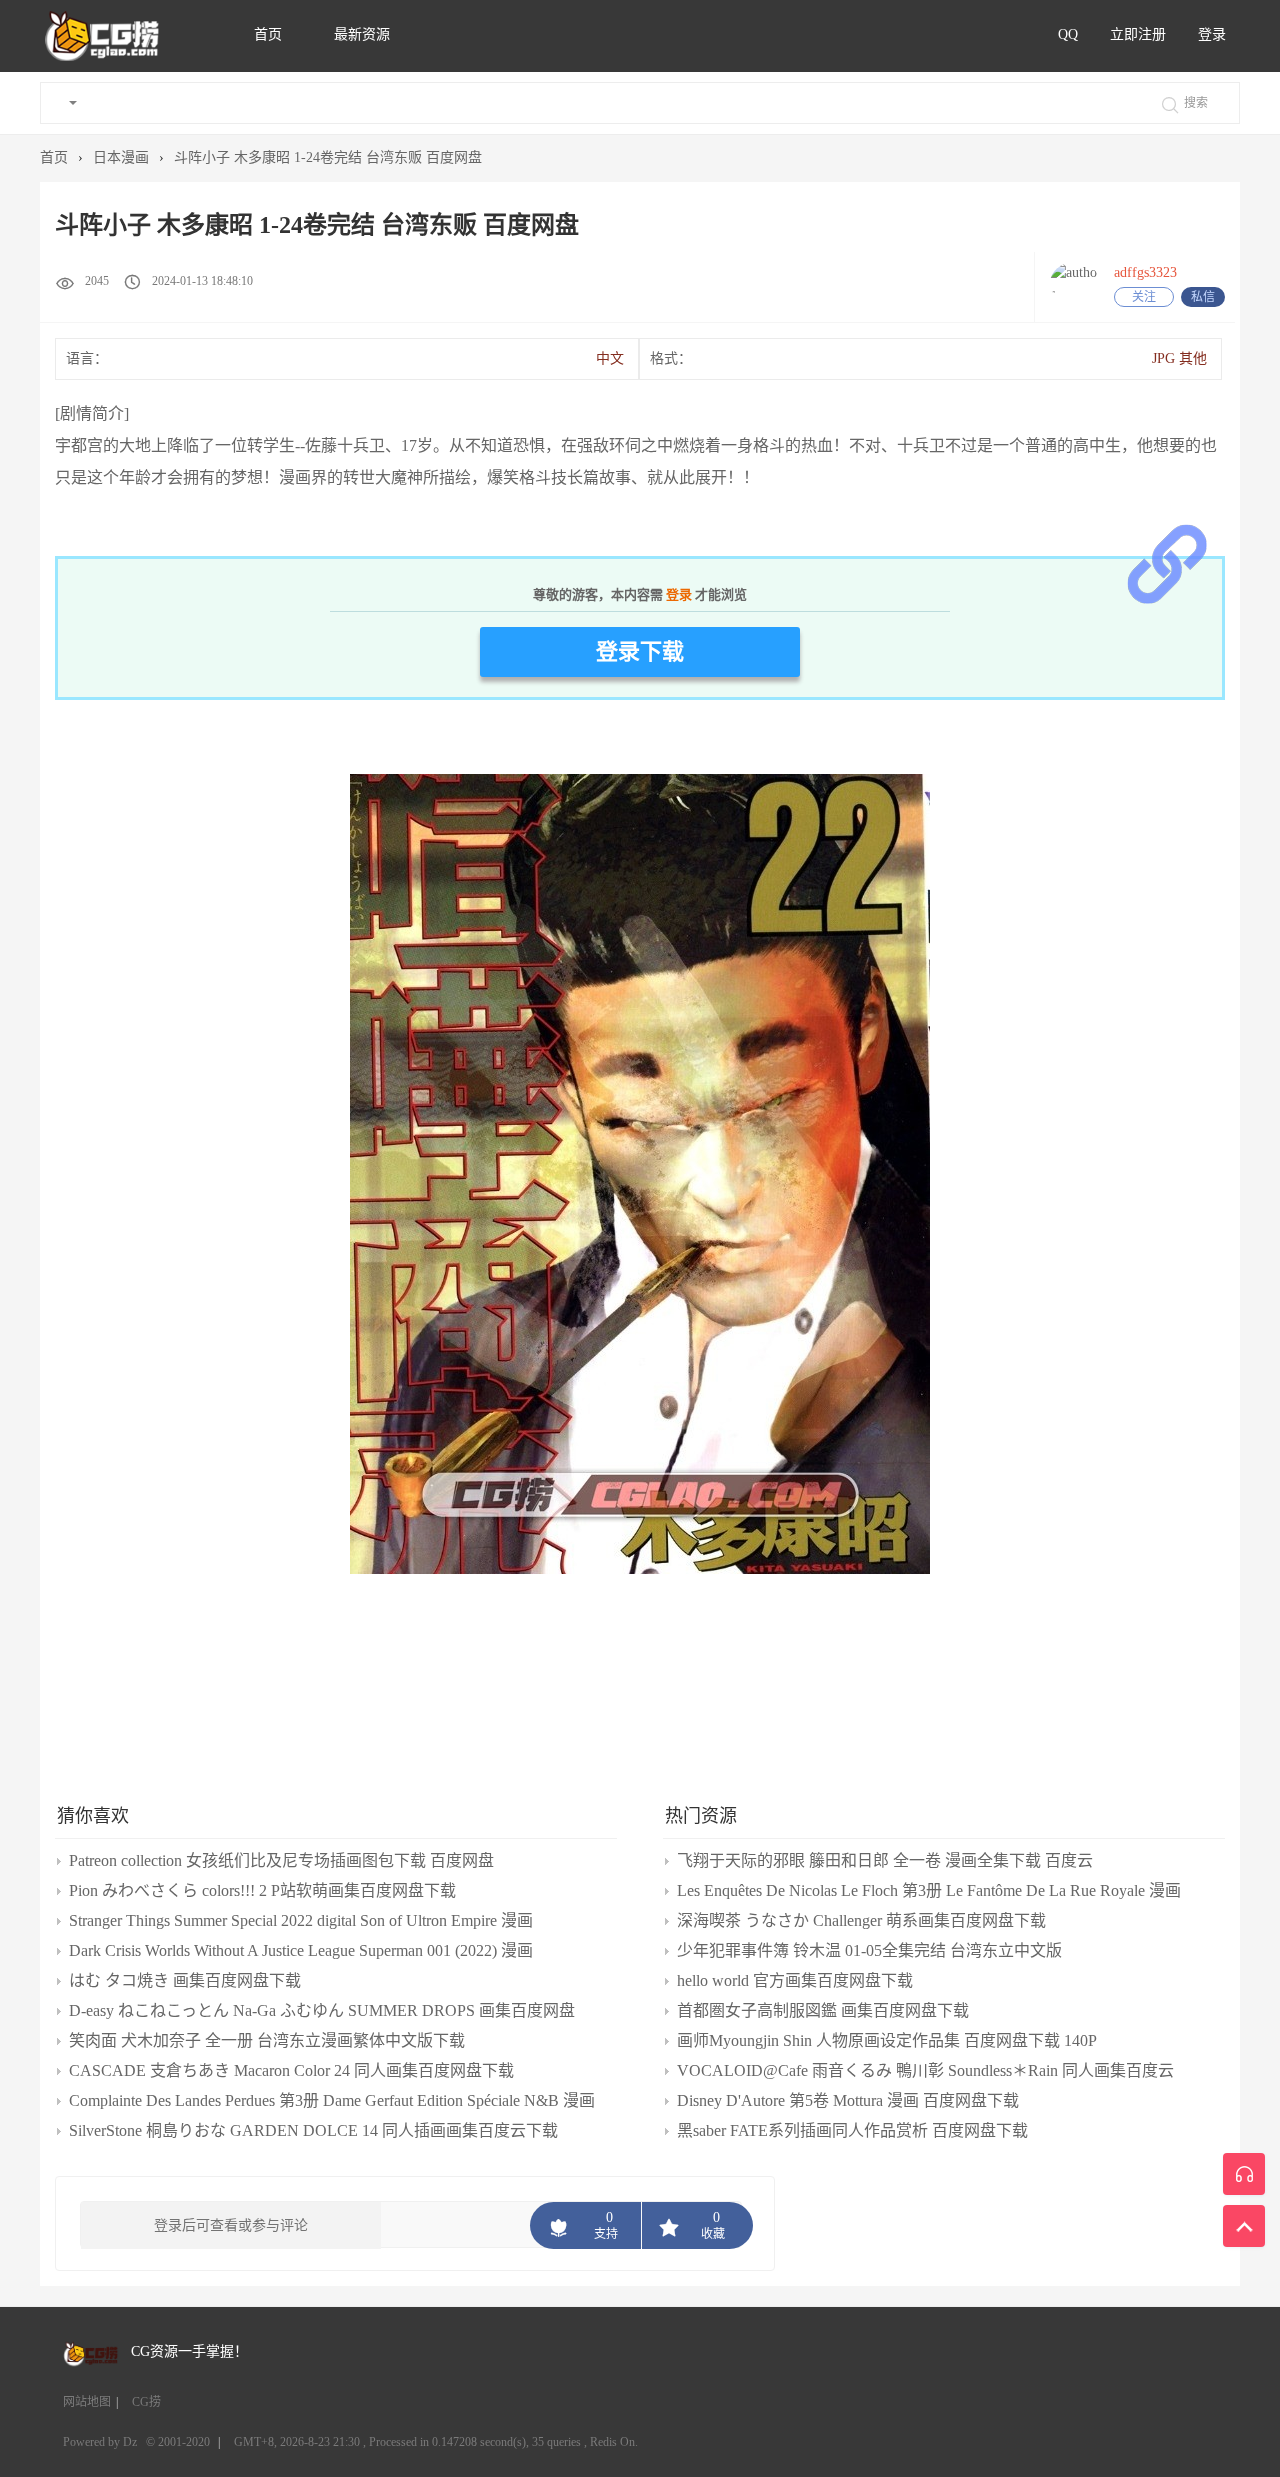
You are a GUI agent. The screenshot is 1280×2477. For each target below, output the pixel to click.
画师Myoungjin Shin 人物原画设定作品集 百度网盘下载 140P (887, 2040)
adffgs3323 (1145, 272)
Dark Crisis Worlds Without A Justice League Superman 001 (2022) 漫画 (301, 1950)
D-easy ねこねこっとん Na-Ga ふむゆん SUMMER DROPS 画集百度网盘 (322, 2010)
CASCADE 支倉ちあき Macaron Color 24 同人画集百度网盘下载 (291, 2070)
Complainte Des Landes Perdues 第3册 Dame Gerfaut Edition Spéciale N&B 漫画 (332, 2100)
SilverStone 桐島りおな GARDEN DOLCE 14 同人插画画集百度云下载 (313, 2130)
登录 (1212, 34)
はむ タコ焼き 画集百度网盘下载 (185, 1980)
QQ (1068, 34)
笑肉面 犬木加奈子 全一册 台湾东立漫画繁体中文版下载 (267, 2040)
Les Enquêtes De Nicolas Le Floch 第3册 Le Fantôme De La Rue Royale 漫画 (929, 1890)
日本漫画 (121, 157)
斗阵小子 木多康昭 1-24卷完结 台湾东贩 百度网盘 (328, 157)
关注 (1144, 297)
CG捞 (146, 2402)
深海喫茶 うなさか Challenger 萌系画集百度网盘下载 (861, 1920)
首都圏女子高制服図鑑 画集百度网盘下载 (823, 2010)
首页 (270, 34)
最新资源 (362, 34)
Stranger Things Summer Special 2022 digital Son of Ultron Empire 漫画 (301, 1920)
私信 (1203, 297)
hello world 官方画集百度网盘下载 (795, 1980)
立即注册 (1138, 34)
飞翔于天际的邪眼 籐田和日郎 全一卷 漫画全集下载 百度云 (885, 1860)
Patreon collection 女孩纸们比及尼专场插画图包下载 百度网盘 (281, 1860)
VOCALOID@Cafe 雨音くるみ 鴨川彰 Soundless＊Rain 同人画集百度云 (925, 2070)
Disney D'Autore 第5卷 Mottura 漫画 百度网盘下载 (848, 2100)
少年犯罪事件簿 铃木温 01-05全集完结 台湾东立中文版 (869, 1950)
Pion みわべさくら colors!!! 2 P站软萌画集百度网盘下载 (262, 1890)
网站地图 (87, 2402)
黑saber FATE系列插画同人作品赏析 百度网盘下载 (852, 2130)
